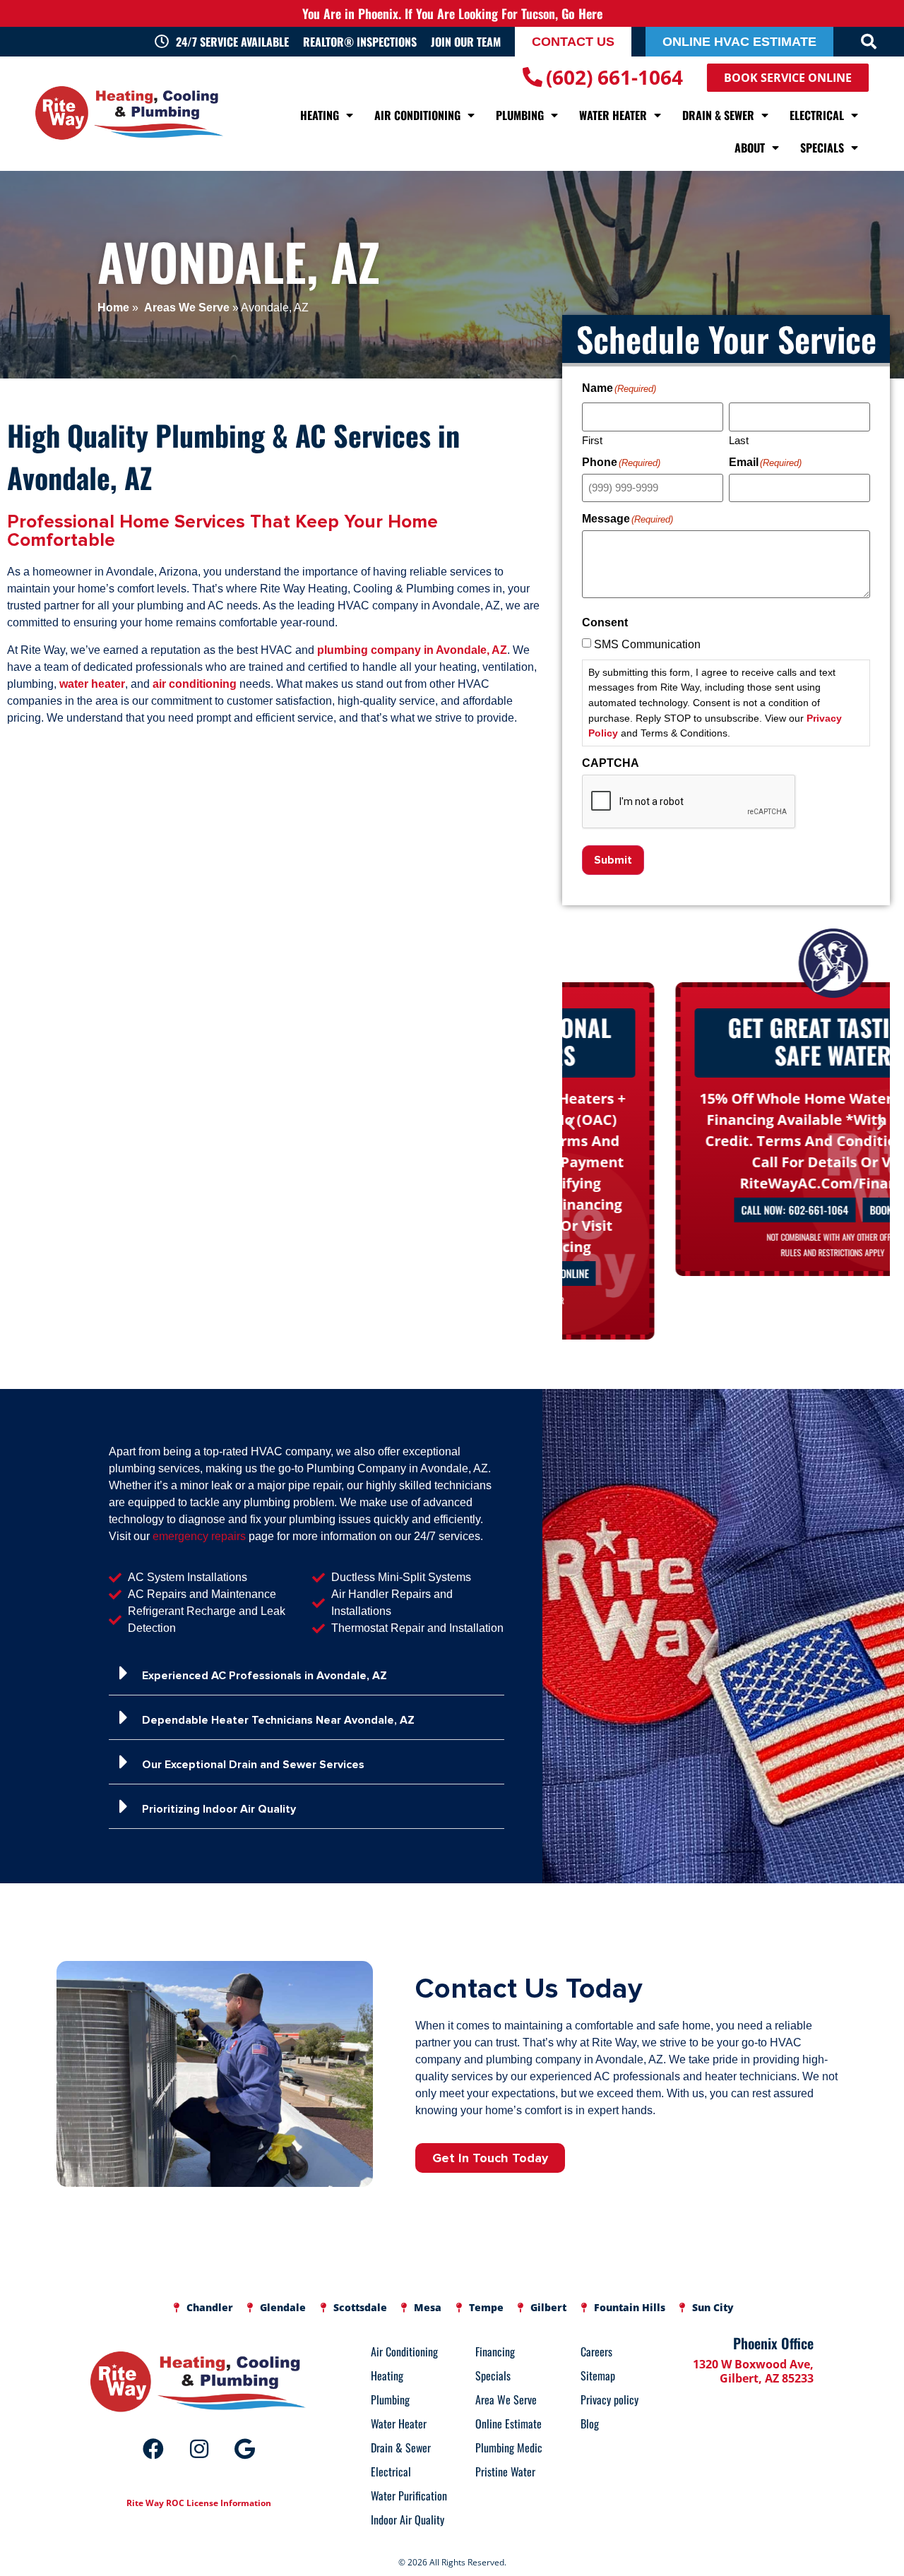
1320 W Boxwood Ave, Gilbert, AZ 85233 (753, 2371)
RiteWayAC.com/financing (726, 1183)
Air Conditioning (417, 115)
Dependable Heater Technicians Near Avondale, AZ (278, 1720)
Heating (320, 115)
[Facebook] (153, 2449)
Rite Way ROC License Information (199, 2503)
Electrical (817, 115)
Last (739, 440)
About (750, 148)
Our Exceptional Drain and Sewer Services (253, 1765)
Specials (822, 148)
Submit (613, 860)
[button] (869, 42)
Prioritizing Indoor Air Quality (219, 1809)
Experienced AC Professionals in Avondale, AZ (264, 1676)
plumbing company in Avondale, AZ (412, 650)
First (592, 440)
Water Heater (613, 115)
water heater (92, 684)
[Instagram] (199, 2449)
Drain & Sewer (718, 115)
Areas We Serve (185, 308)
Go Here (582, 13)
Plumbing (520, 115)
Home (113, 308)
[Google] (245, 2449)
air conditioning (195, 684)
